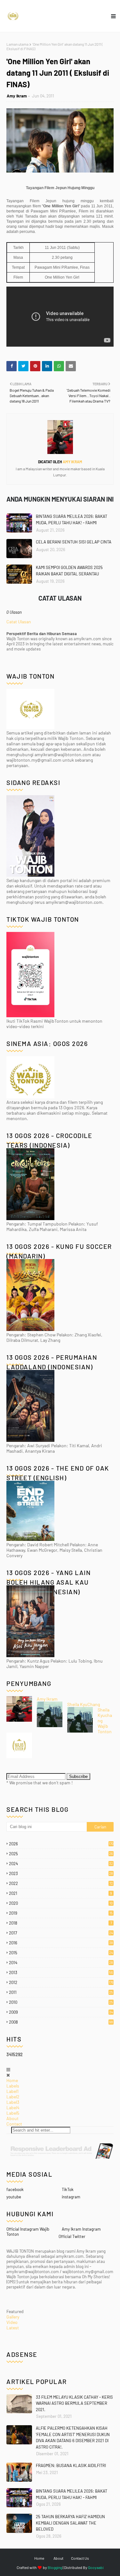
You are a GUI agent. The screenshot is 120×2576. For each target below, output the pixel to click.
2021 (60, 1893)
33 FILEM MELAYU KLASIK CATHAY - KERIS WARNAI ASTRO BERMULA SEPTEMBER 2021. (74, 2403)
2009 (61, 2012)
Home (12, 2080)
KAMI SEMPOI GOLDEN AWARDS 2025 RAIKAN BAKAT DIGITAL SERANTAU (69, 571)
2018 (60, 1923)
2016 (61, 1943)
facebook (15, 2189)
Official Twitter (72, 2236)
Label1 (12, 2091)
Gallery (13, 2317)
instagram (71, 2197)
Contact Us (80, 2558)
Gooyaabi (96, 2567)
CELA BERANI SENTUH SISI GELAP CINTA (74, 542)
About (12, 2118)
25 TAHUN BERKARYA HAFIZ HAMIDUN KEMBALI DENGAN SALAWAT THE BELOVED (70, 2523)
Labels (13, 2086)
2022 (61, 1883)
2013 (61, 1972)
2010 (61, 2002)
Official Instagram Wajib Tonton (28, 2232)
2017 (61, 1933)
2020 (61, 1903)
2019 (61, 1913)
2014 (61, 1963)
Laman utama (17, 44)
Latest (13, 2328)
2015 (61, 1953)
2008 (61, 2022)
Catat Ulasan (19, 622)
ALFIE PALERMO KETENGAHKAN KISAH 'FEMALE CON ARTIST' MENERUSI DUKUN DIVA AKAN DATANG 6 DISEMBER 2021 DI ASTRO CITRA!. (73, 2438)
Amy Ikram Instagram (81, 2229)
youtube (14, 2197)
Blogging (55, 2567)
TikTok (68, 2189)
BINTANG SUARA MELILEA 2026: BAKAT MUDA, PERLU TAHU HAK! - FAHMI (72, 519)
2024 (61, 1864)
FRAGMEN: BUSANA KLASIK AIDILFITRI (71, 2465)
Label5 (13, 2113)
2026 (61, 1844)
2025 (61, 1854)
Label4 (13, 2107)
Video (12, 2322)
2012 (61, 1982)
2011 (61, 1992)
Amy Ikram (17, 96)
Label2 (13, 2097)
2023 (61, 1873)
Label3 (13, 2102)
